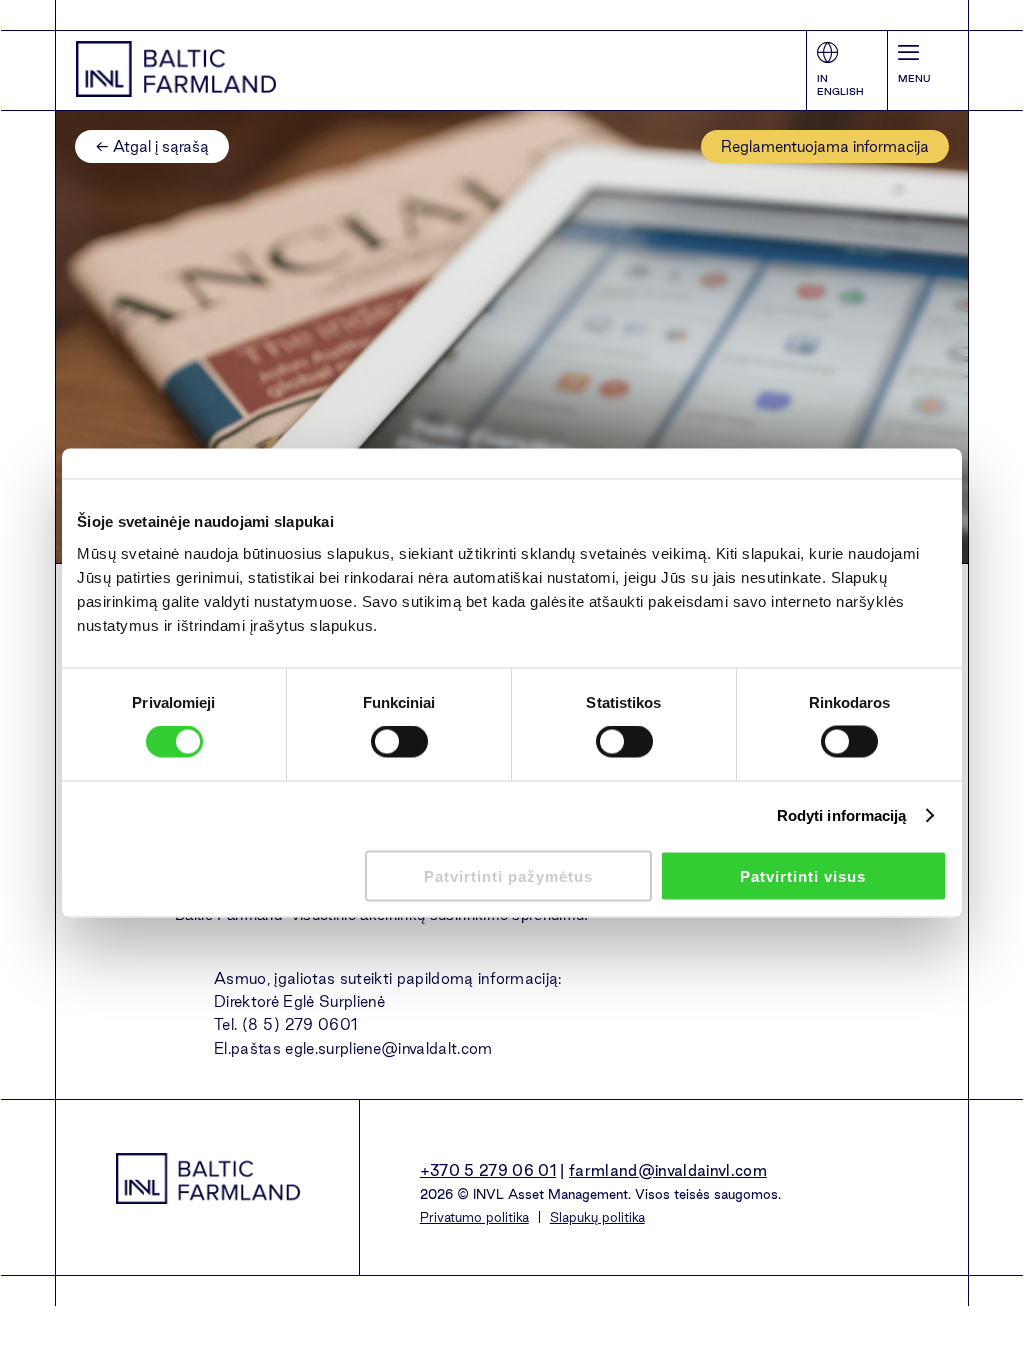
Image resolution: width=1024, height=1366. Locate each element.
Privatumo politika (474, 1217)
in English (840, 85)
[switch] (399, 742)
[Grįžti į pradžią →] (176, 69)
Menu (914, 78)
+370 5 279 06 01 (488, 1170)
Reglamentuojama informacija (825, 146)
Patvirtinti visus (803, 875)
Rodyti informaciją (842, 815)
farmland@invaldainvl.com (668, 1170)
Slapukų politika (597, 1217)
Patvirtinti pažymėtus (508, 875)
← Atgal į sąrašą (152, 146)
